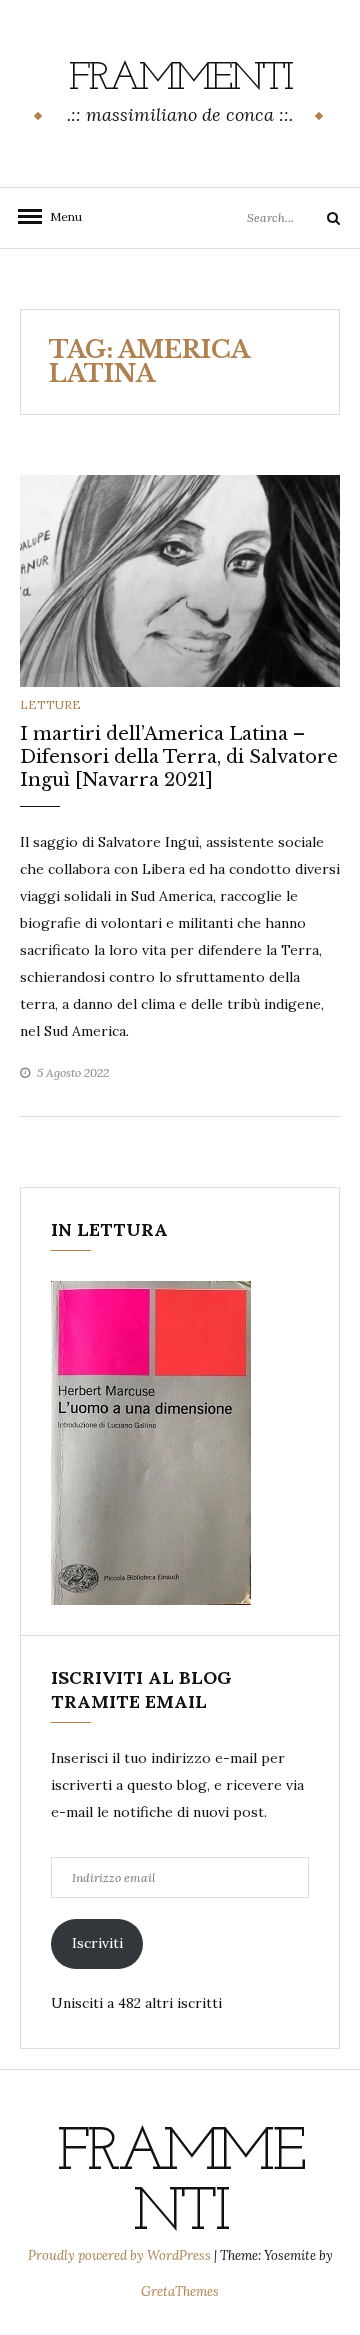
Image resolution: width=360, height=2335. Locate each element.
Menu (60, 216)
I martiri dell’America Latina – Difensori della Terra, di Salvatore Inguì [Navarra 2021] (179, 757)
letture (50, 704)
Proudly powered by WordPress (121, 2255)
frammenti (180, 79)
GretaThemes (180, 2291)
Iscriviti (97, 1943)
